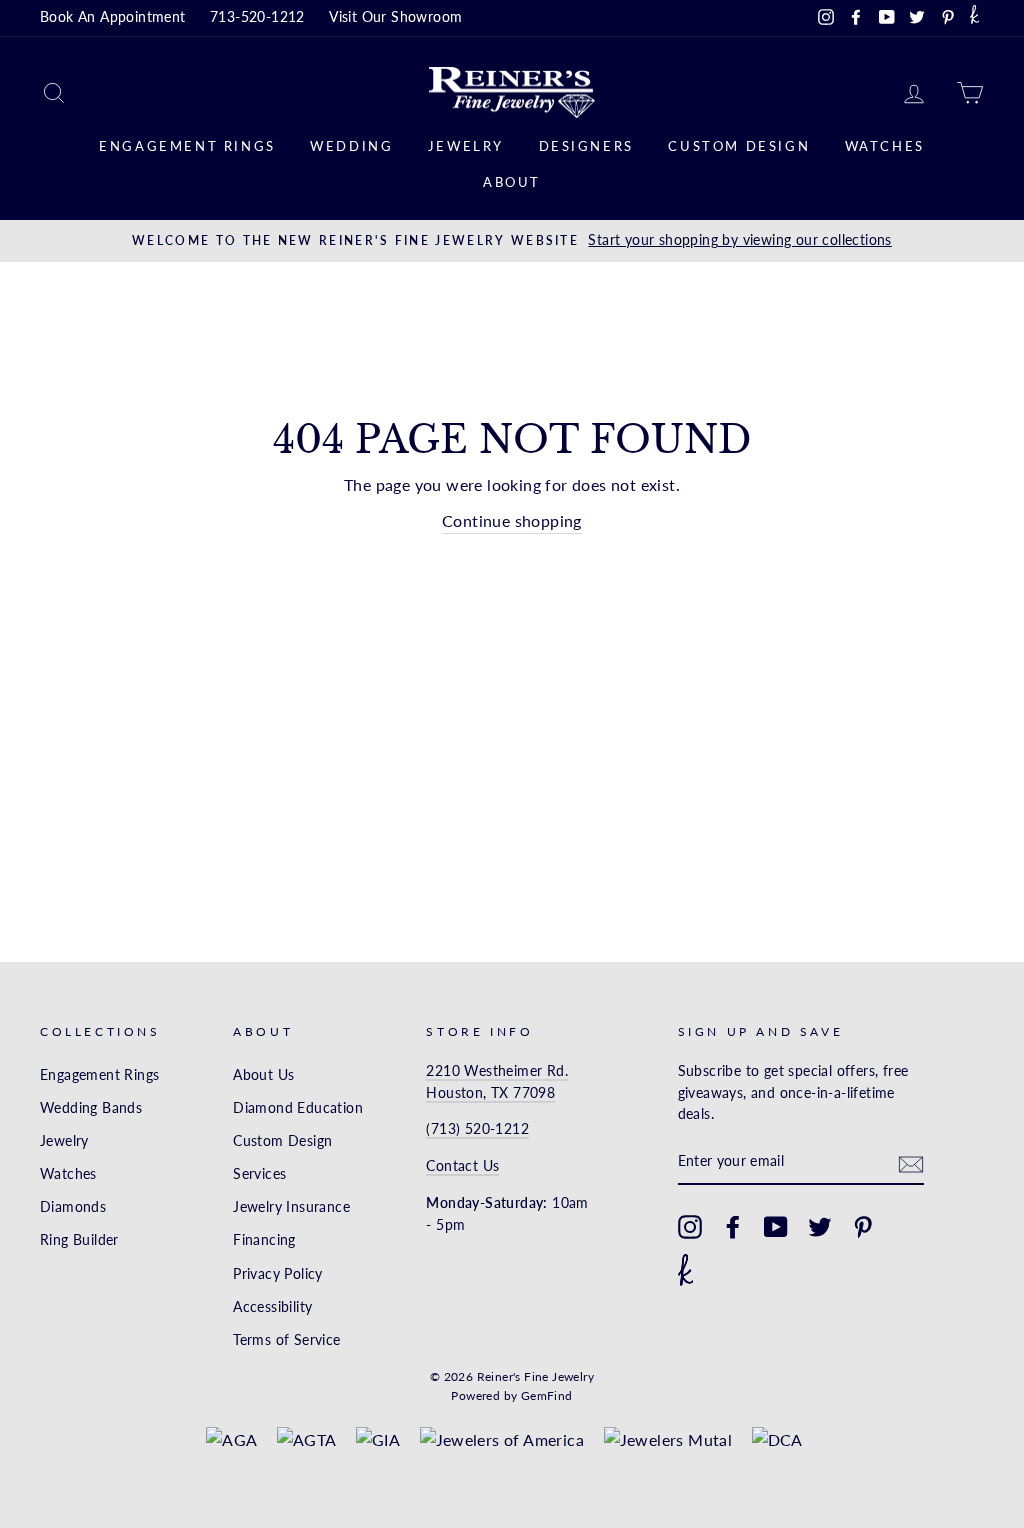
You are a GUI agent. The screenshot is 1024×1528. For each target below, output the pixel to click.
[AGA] (231, 1440)
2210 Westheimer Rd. (497, 1071)
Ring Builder (79, 1240)
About (512, 182)
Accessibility (272, 1307)
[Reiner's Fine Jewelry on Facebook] (733, 1227)
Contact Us (462, 1166)
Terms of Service (286, 1340)
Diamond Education (298, 1108)
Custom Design (739, 146)
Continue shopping (512, 520)
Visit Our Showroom (395, 17)
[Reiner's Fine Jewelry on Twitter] (820, 1227)
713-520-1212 (257, 17)
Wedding (351, 146)
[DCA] (777, 1440)
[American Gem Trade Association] (307, 1440)
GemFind (547, 1395)
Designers (586, 146)
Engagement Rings (187, 146)
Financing (264, 1240)
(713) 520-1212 (477, 1129)
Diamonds (73, 1207)
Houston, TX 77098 (490, 1093)
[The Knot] (974, 18)
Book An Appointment (113, 17)
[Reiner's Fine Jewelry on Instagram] (690, 1227)
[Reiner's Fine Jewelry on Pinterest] (863, 1227)
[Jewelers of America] (502, 1440)
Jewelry (466, 146)
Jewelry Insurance (291, 1207)
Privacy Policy (278, 1274)
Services (259, 1174)
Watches (885, 146)
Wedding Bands (91, 1108)
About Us (263, 1075)
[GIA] (378, 1440)
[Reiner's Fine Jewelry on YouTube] (776, 1227)
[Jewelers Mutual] (668, 1440)
